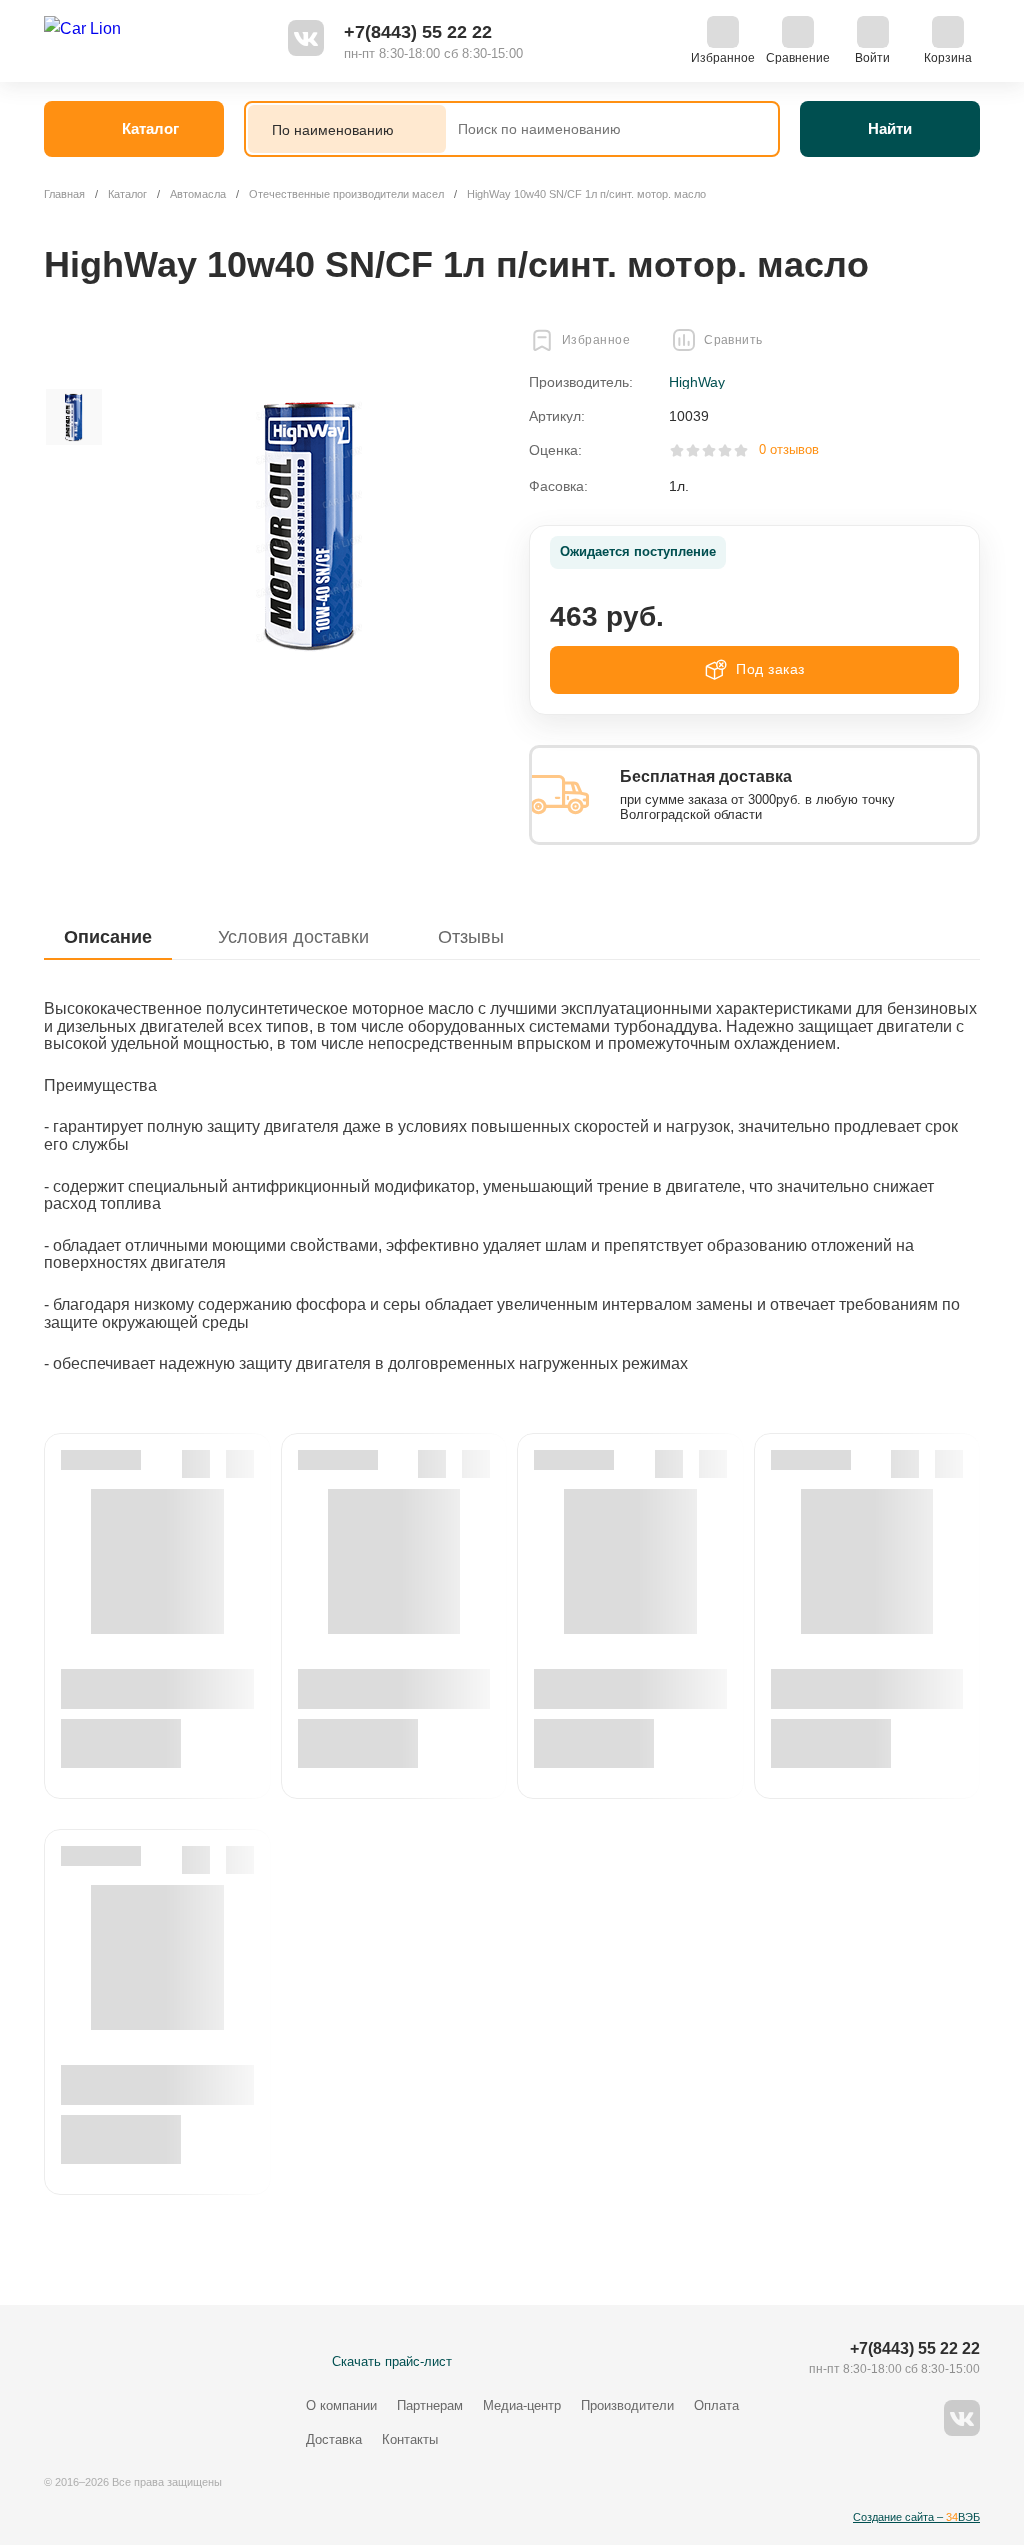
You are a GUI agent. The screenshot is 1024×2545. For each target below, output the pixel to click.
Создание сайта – (916, 2517)
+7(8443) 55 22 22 (418, 32)
